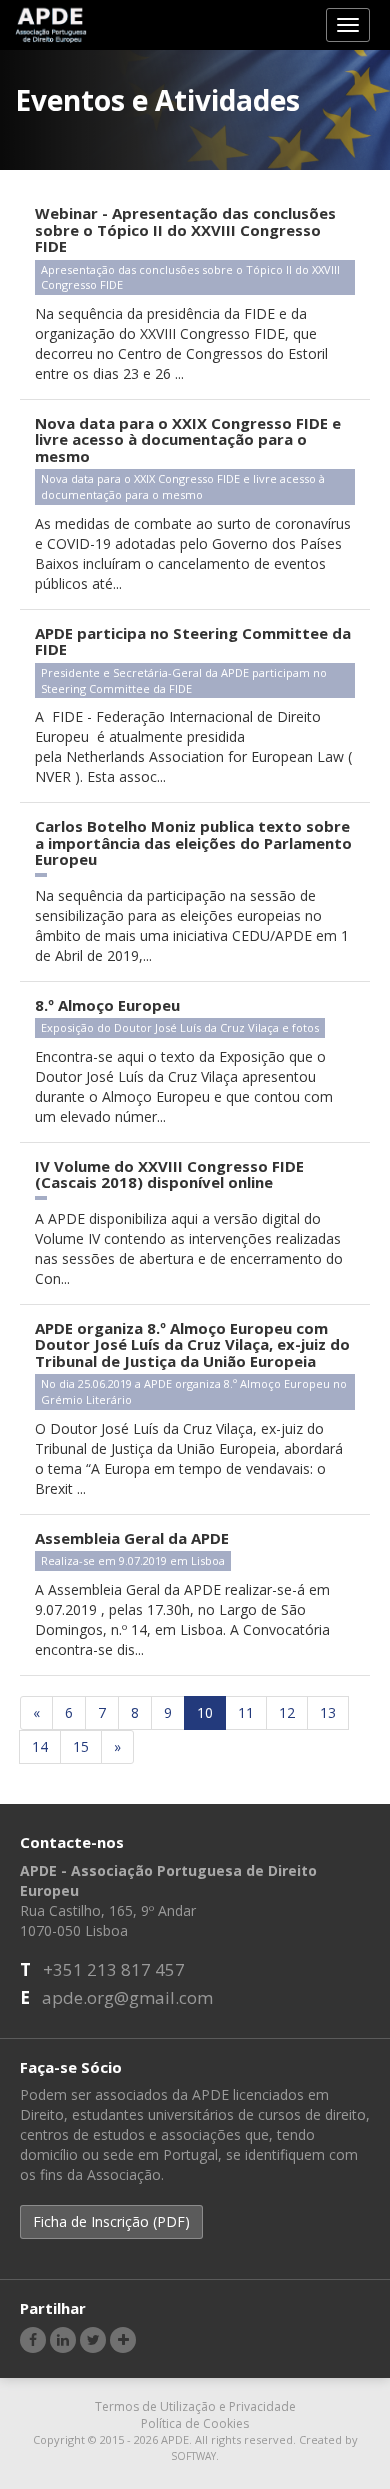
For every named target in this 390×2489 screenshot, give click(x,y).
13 (328, 1712)
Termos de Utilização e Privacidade (195, 2406)
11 (246, 1712)
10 (205, 1712)
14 (40, 1746)
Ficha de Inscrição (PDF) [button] (111, 2221)
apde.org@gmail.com (127, 1997)
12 (287, 1712)
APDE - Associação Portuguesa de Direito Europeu (51, 24)
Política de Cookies (195, 2423)
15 (81, 1746)
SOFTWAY (193, 2456)
